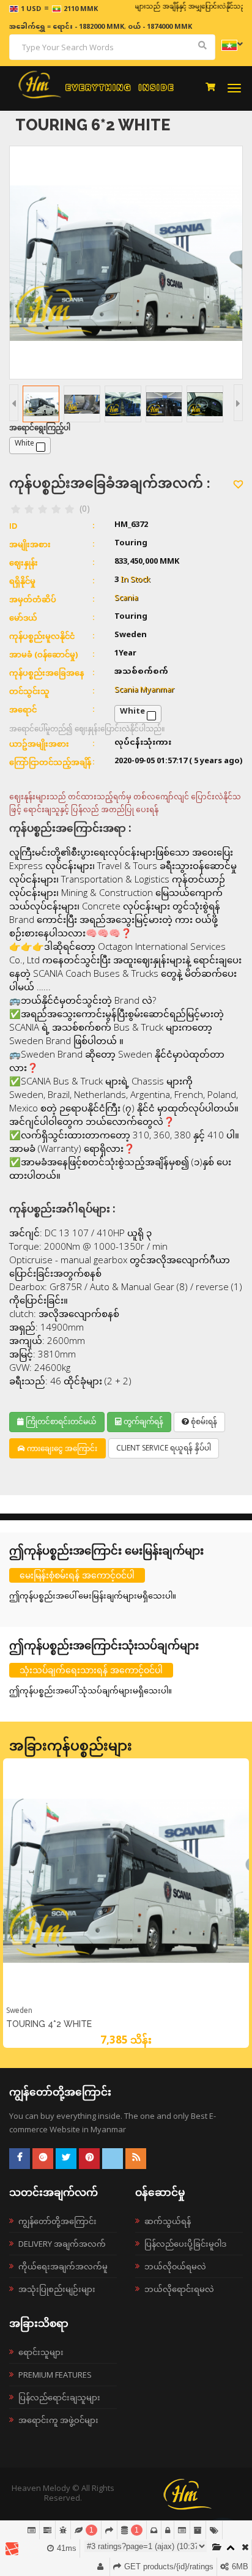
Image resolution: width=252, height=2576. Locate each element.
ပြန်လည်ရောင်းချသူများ (59, 2397)
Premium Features (55, 2375)
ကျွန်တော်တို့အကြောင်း (57, 2221)
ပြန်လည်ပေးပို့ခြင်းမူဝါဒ (185, 2244)
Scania (126, 599)
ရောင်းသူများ (41, 2352)
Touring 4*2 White (49, 2024)
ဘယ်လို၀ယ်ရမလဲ (175, 2266)
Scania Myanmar (144, 690)
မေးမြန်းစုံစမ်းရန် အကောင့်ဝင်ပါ (77, 1575)
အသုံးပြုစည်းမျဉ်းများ (57, 2289)
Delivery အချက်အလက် (62, 2244)
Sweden (19, 2010)
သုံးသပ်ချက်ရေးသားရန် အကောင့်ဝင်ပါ (91, 1670)
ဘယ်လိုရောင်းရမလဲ (179, 2289)
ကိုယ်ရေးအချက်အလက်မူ (63, 2266)
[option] (126, 1903)
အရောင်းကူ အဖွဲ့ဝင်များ (58, 2420)
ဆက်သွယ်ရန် (168, 2221)
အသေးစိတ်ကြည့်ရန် (126, 2002)
